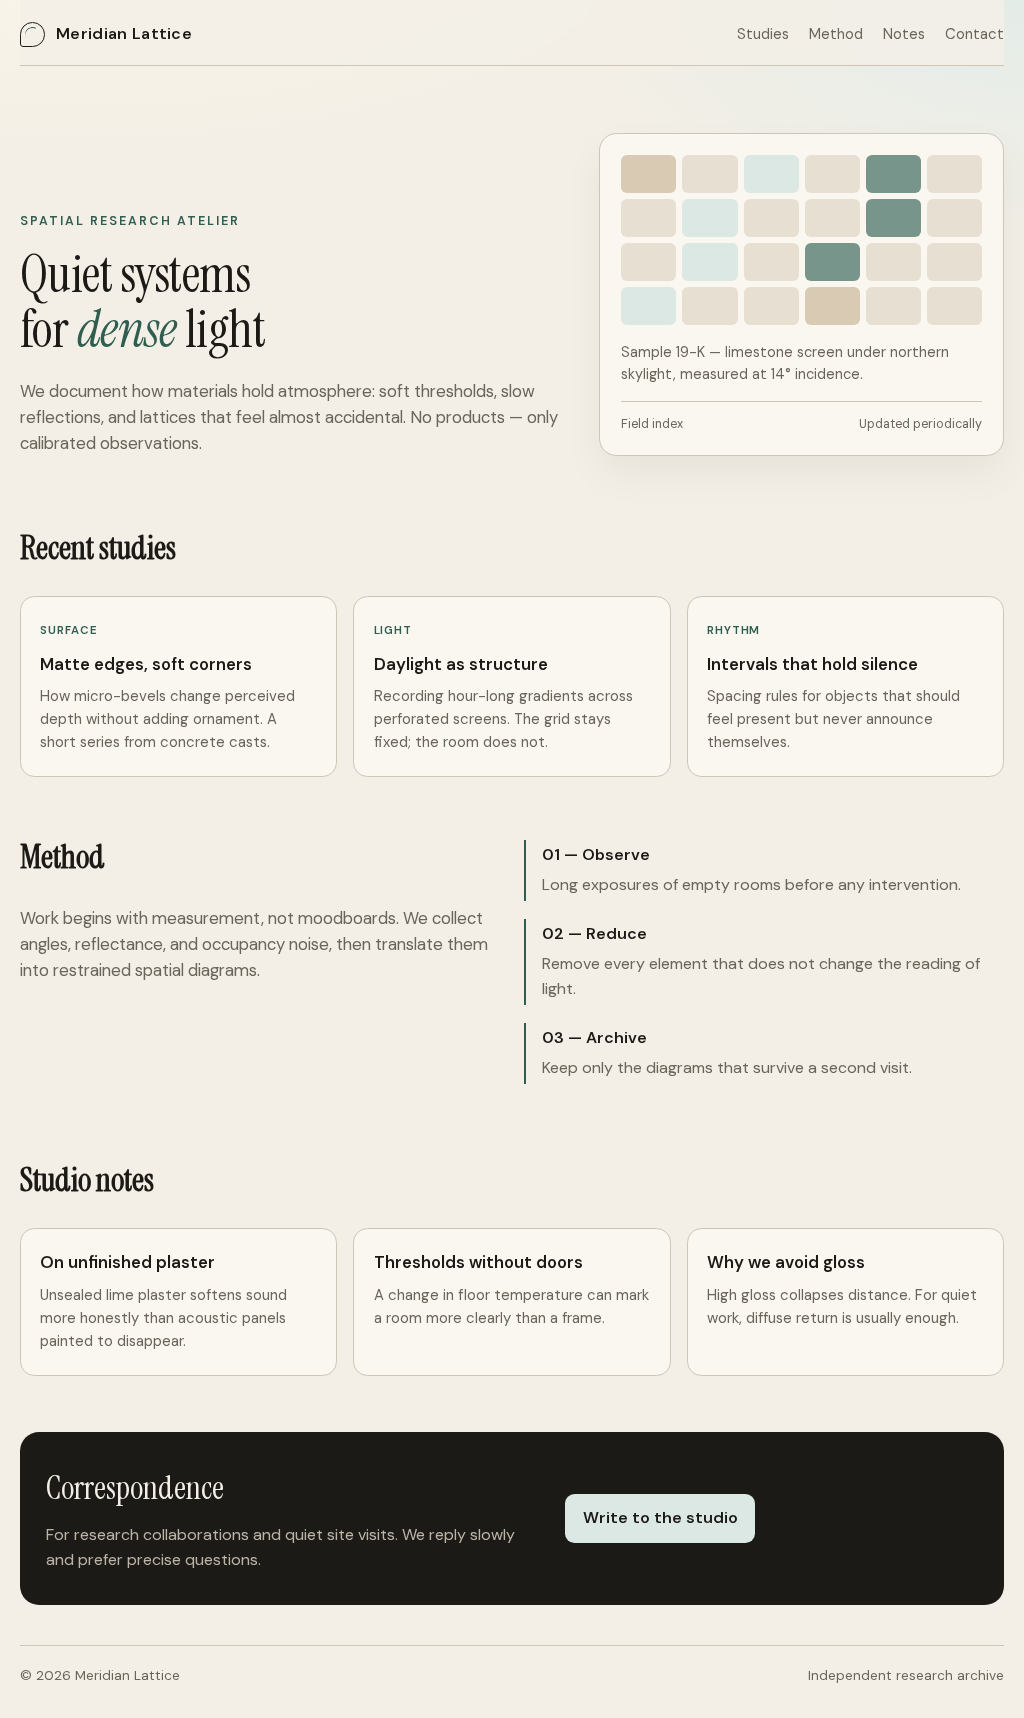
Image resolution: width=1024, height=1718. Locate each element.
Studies (763, 34)
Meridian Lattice (124, 33)
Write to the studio (660, 1517)
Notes (904, 34)
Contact (974, 34)
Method (836, 34)
